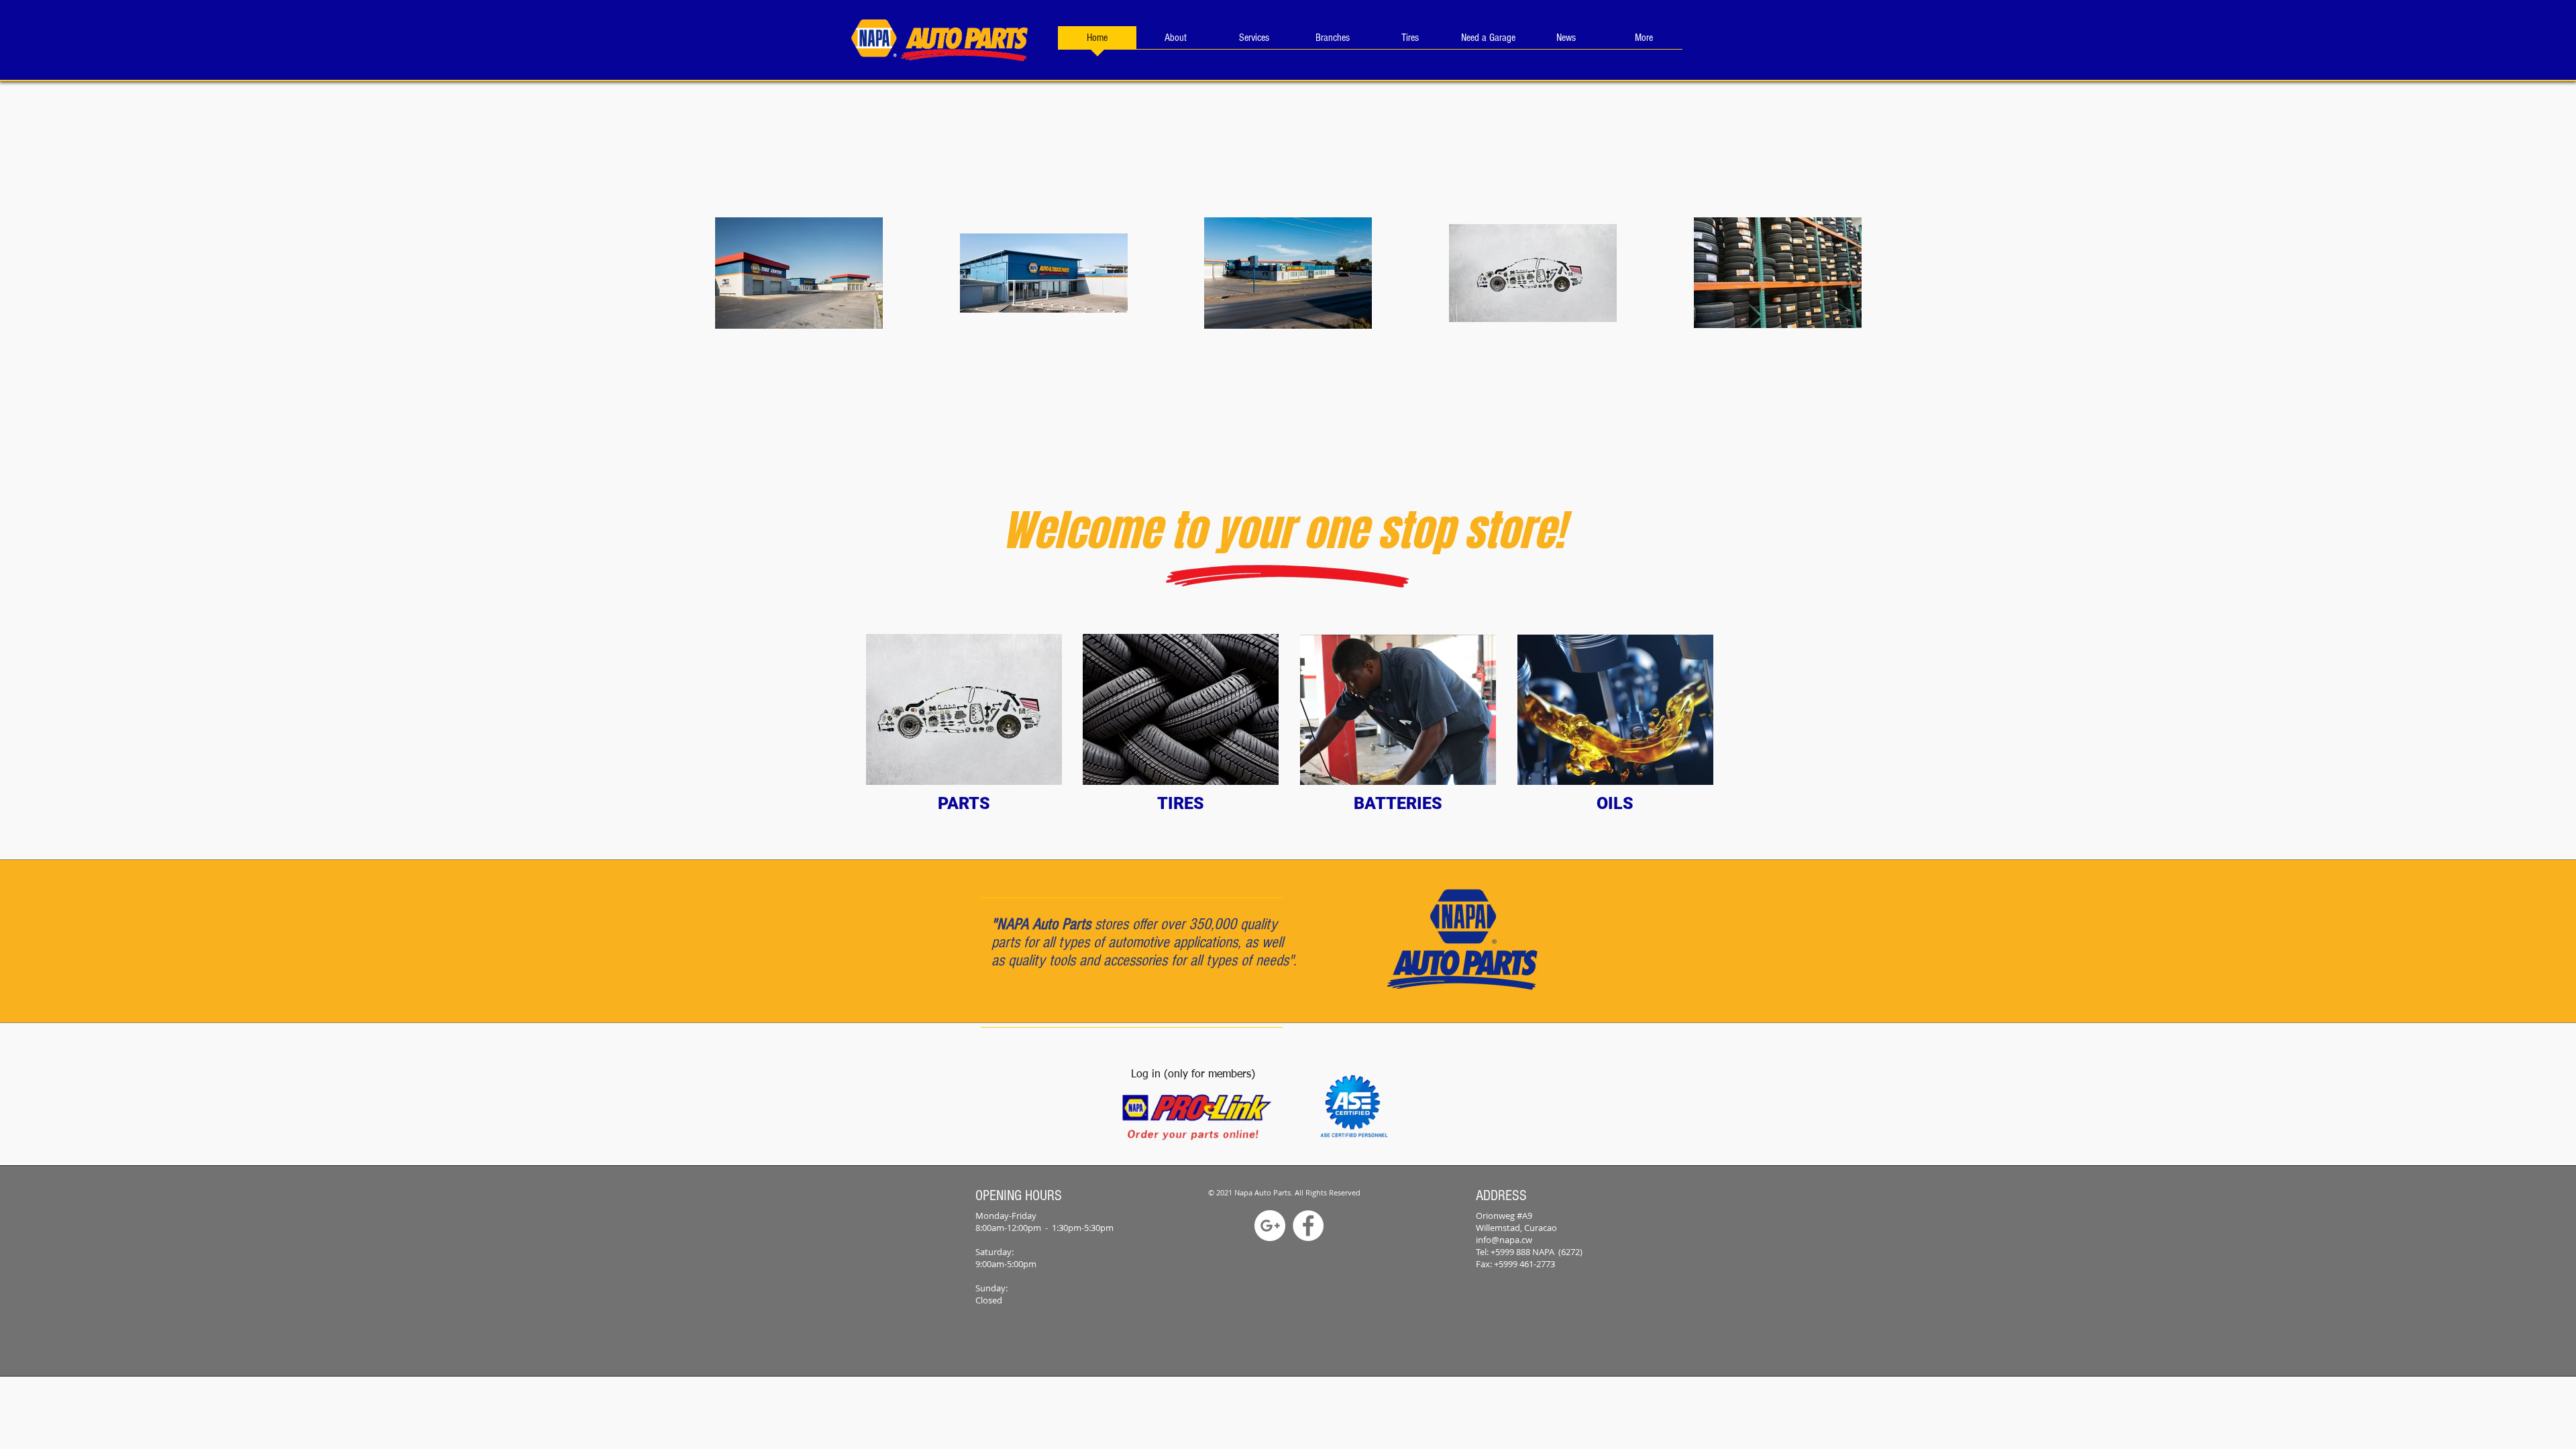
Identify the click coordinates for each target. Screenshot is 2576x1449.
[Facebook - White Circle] (1308, 1226)
